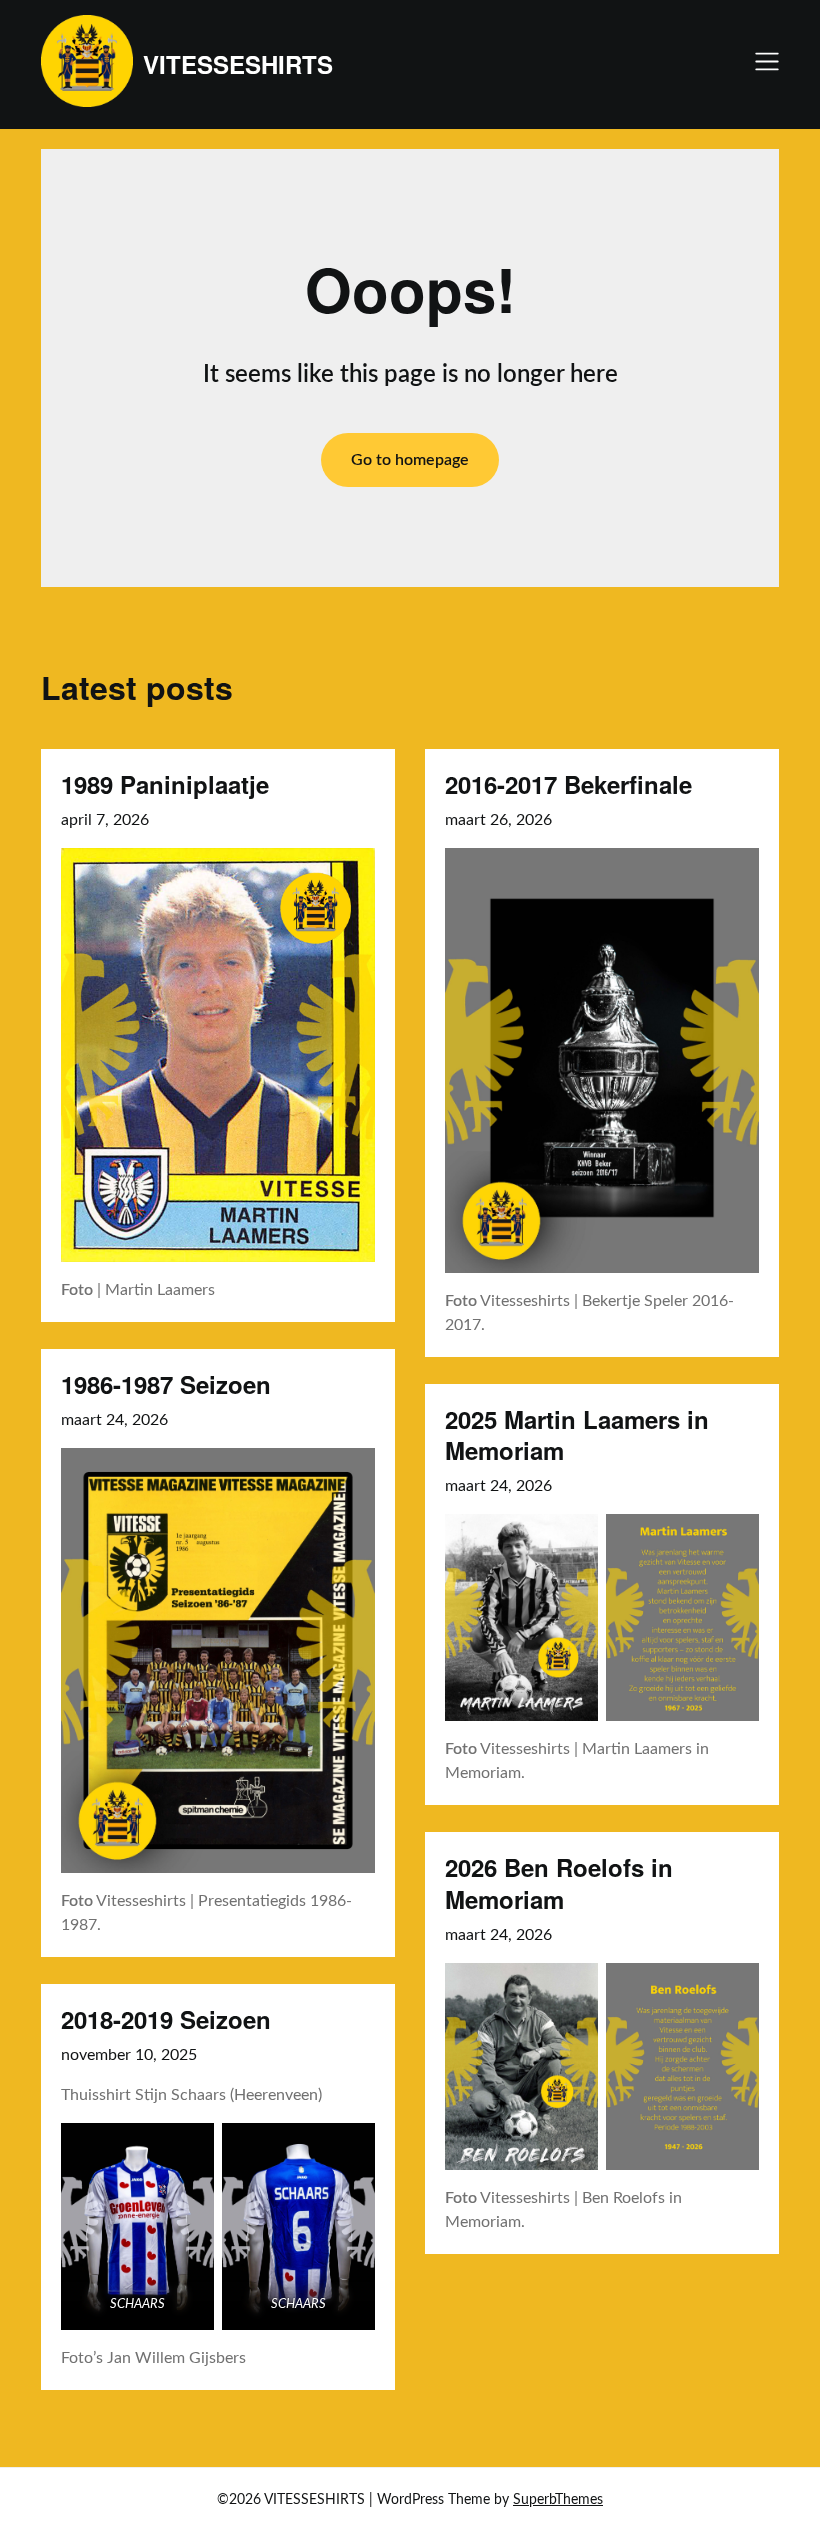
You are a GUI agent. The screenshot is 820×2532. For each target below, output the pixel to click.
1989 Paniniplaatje (165, 784)
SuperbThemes (558, 2500)
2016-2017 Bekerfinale (568, 784)
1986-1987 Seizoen (166, 1384)
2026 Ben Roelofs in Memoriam (559, 1882)
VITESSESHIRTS (238, 64)
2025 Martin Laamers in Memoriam (577, 1434)
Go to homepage (410, 460)
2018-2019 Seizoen (166, 2019)
